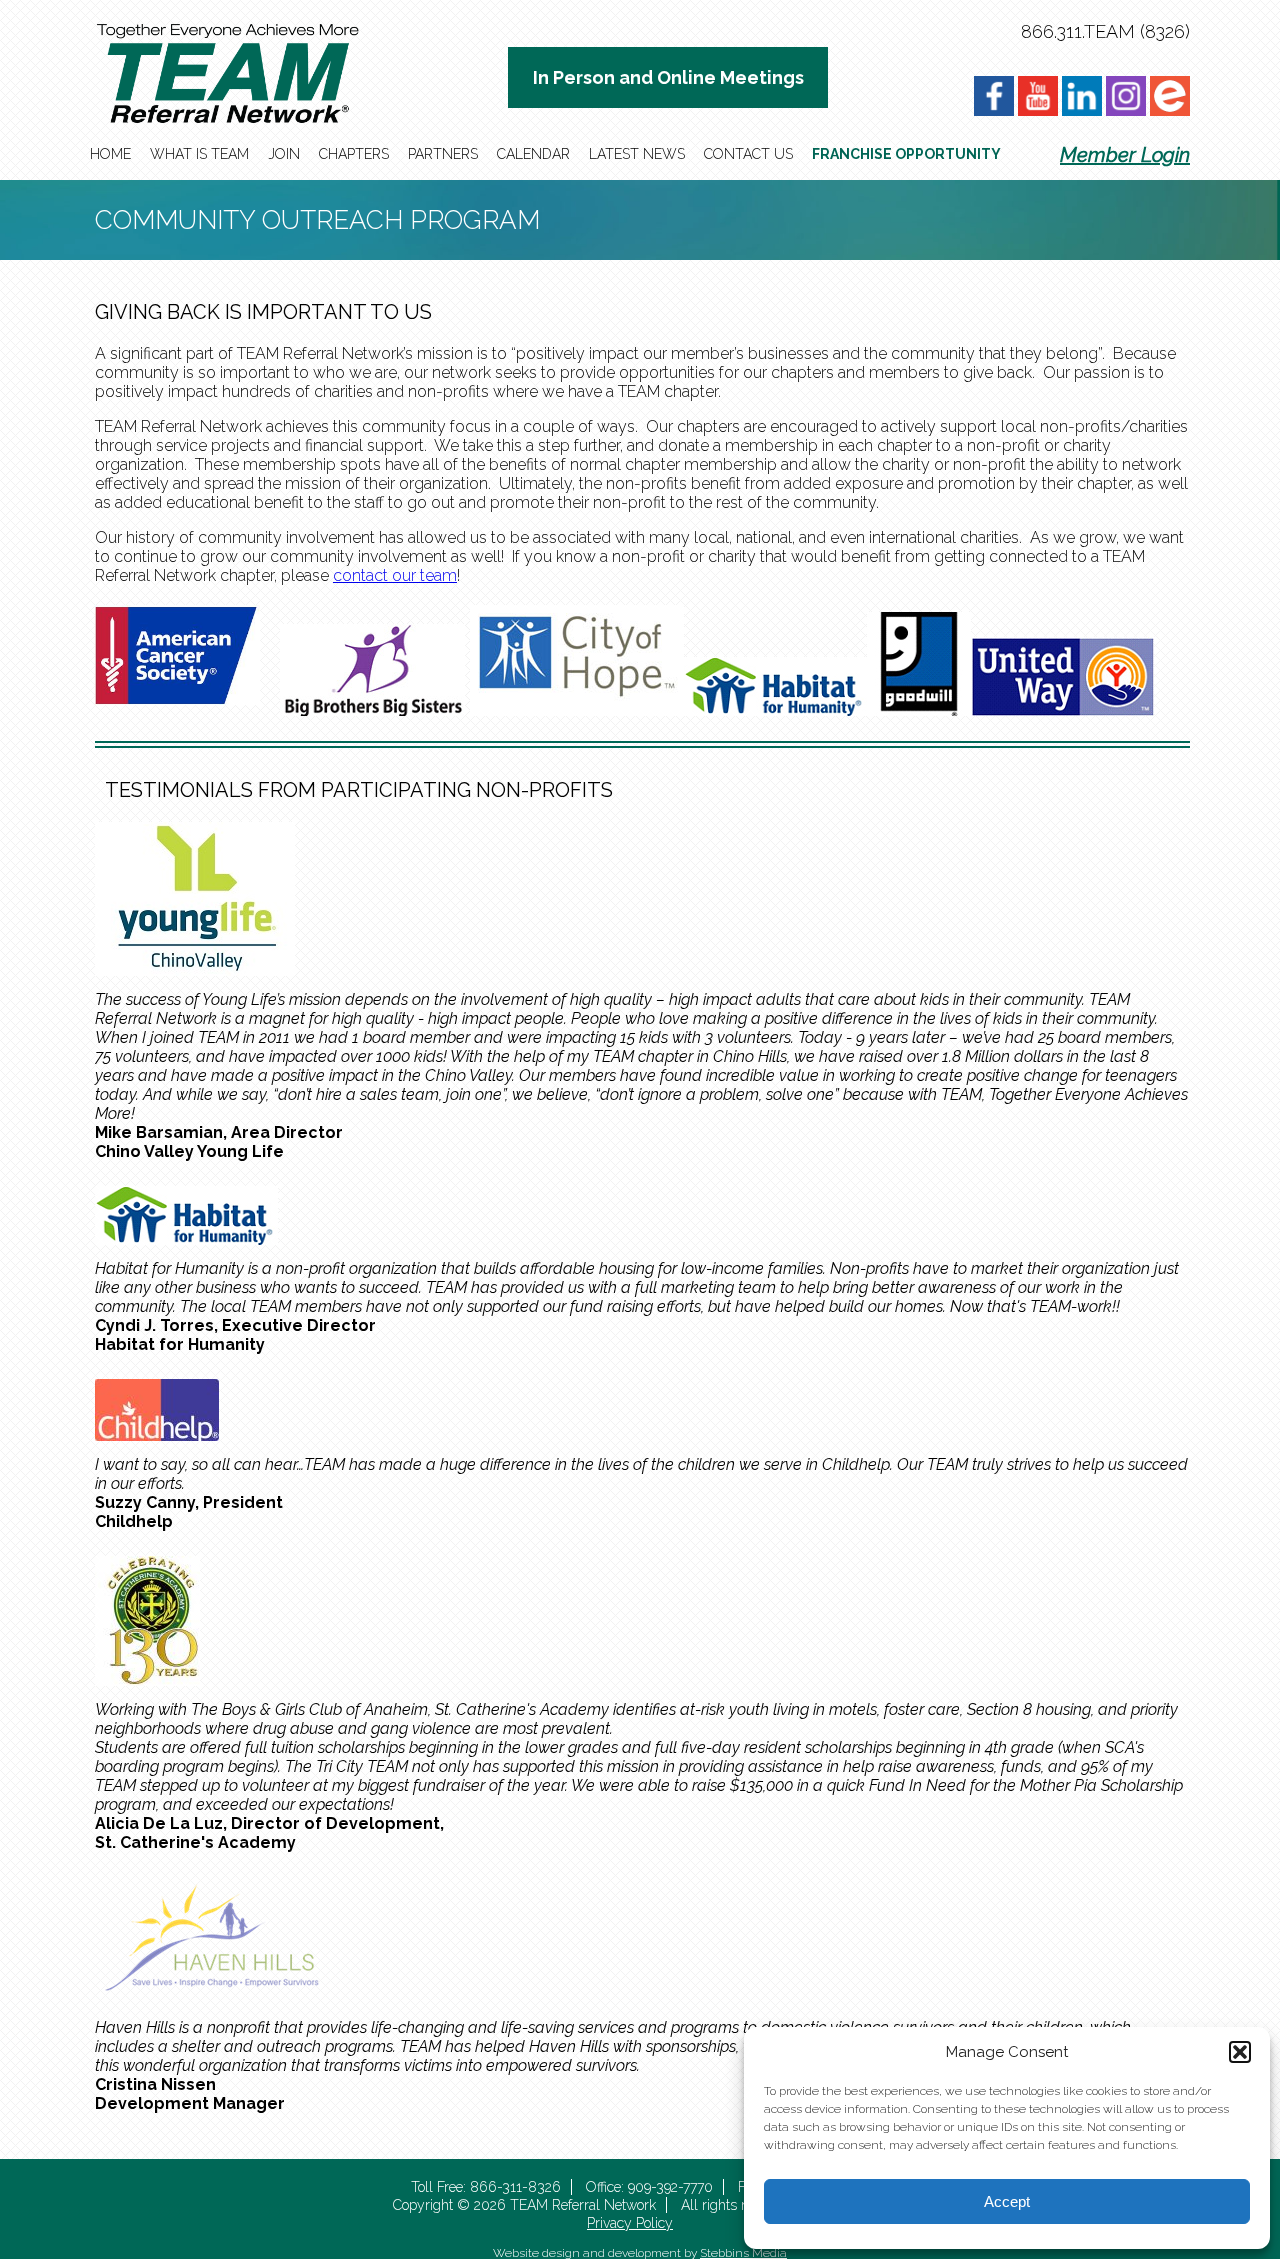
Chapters (354, 154)
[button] (1240, 2052)
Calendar (533, 154)
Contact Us (748, 154)
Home (110, 154)
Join (284, 154)
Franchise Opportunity (906, 154)
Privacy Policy (630, 2223)
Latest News (637, 154)
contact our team (395, 575)
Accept (1007, 2201)
